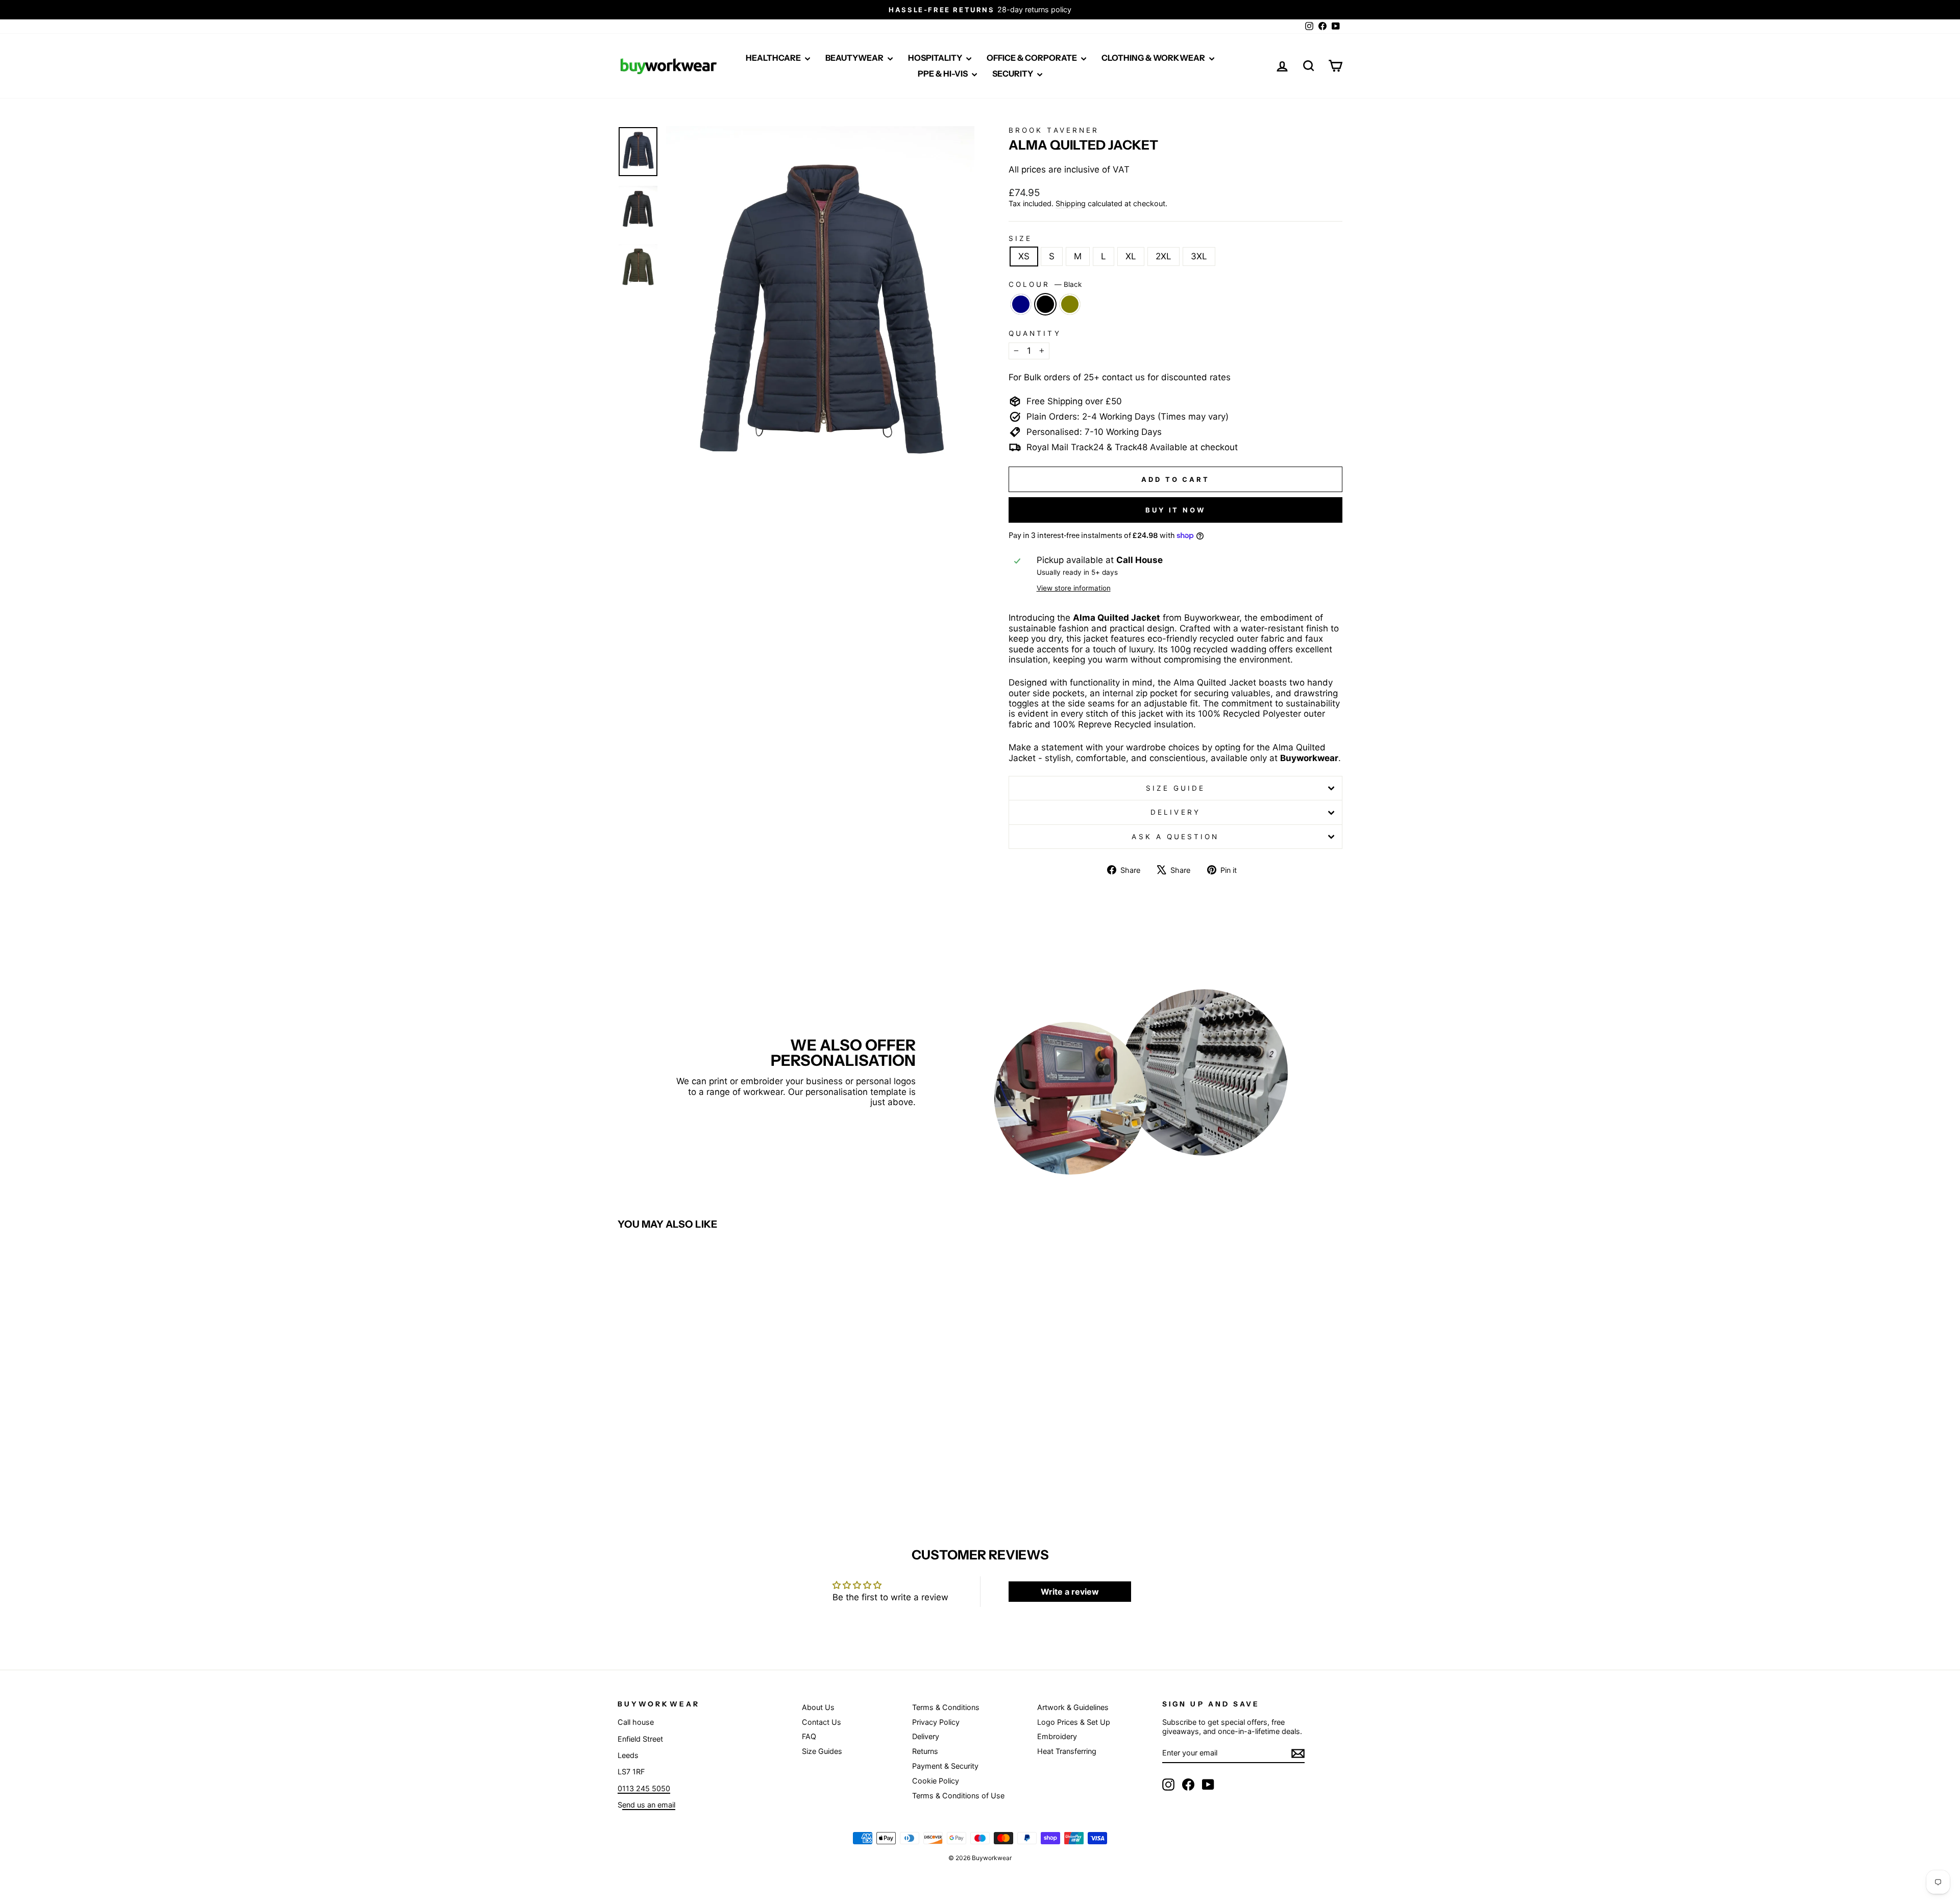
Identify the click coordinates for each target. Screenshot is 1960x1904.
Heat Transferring (1067, 1751)
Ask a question (1175, 837)
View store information (1074, 588)
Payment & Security (945, 1766)
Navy (1021, 304)
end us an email (649, 1805)
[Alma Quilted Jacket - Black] (704, 1473)
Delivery (1175, 812)
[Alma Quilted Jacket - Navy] (690, 1473)
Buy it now (1175, 510)
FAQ (809, 1736)
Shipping (1071, 203)
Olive (1070, 304)
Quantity (1035, 333)
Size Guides (822, 1751)
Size (1020, 238)
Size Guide (1176, 788)
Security (1013, 74)
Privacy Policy (936, 1722)
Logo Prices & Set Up (1074, 1722)
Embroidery (1057, 1736)
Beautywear (855, 58)
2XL (1163, 256)
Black (1045, 304)
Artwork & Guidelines (1073, 1707)
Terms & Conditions (946, 1707)
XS (1024, 256)
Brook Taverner (1054, 130)
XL (1131, 256)
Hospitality (936, 58)
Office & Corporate (1033, 58)
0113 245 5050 (644, 1788)
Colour (1045, 284)
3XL (1199, 256)
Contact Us (822, 1722)
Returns (925, 1751)
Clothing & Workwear (1154, 58)
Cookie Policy (936, 1781)
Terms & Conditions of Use (958, 1796)
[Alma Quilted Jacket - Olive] (718, 1473)
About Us (818, 1707)
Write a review (1070, 1592)
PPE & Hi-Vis (944, 74)
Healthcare (774, 58)
